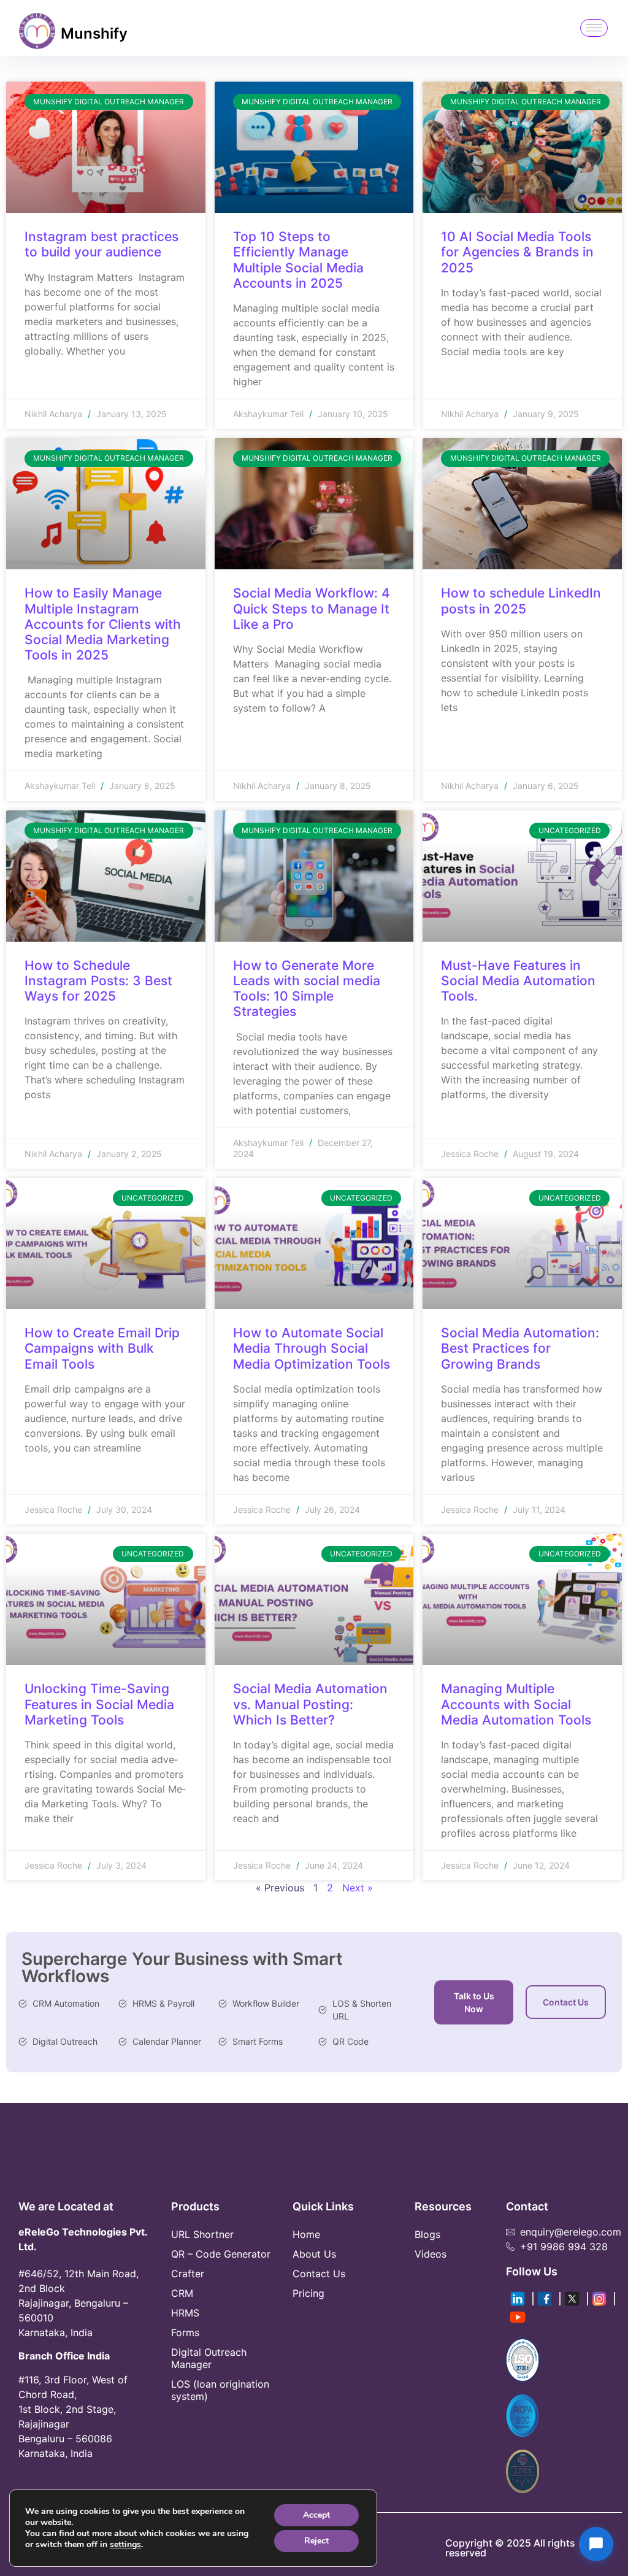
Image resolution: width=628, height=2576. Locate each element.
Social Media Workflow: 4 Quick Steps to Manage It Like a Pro (312, 608)
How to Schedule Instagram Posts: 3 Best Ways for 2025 (98, 981)
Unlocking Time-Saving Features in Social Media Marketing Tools (99, 1704)
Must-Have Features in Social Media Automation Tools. (518, 981)
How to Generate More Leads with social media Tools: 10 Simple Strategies (307, 989)
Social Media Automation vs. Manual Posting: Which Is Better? (310, 1704)
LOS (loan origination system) (220, 2390)
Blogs (427, 2234)
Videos (431, 2254)
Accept (316, 2515)
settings (125, 2545)
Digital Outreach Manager (209, 2358)
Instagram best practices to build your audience (101, 244)
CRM (182, 2293)
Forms (185, 2332)
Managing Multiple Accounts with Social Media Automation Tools (518, 1704)
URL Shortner (202, 2234)
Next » (358, 1888)
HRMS (185, 2313)
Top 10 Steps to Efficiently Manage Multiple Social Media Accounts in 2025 (298, 260)
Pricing (308, 2293)
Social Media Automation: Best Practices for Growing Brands (520, 1348)
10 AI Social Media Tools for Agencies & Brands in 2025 (517, 252)
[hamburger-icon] (594, 28)
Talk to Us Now (474, 2002)
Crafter (188, 2274)
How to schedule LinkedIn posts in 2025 (521, 601)
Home (306, 2234)
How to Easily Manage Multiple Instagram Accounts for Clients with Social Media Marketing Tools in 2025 (103, 624)
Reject (316, 2541)
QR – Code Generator (221, 2254)
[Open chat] (596, 2544)
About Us (314, 2254)
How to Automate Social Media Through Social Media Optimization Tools (313, 1348)
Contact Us (566, 2002)
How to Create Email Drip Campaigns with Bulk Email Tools (102, 1348)
